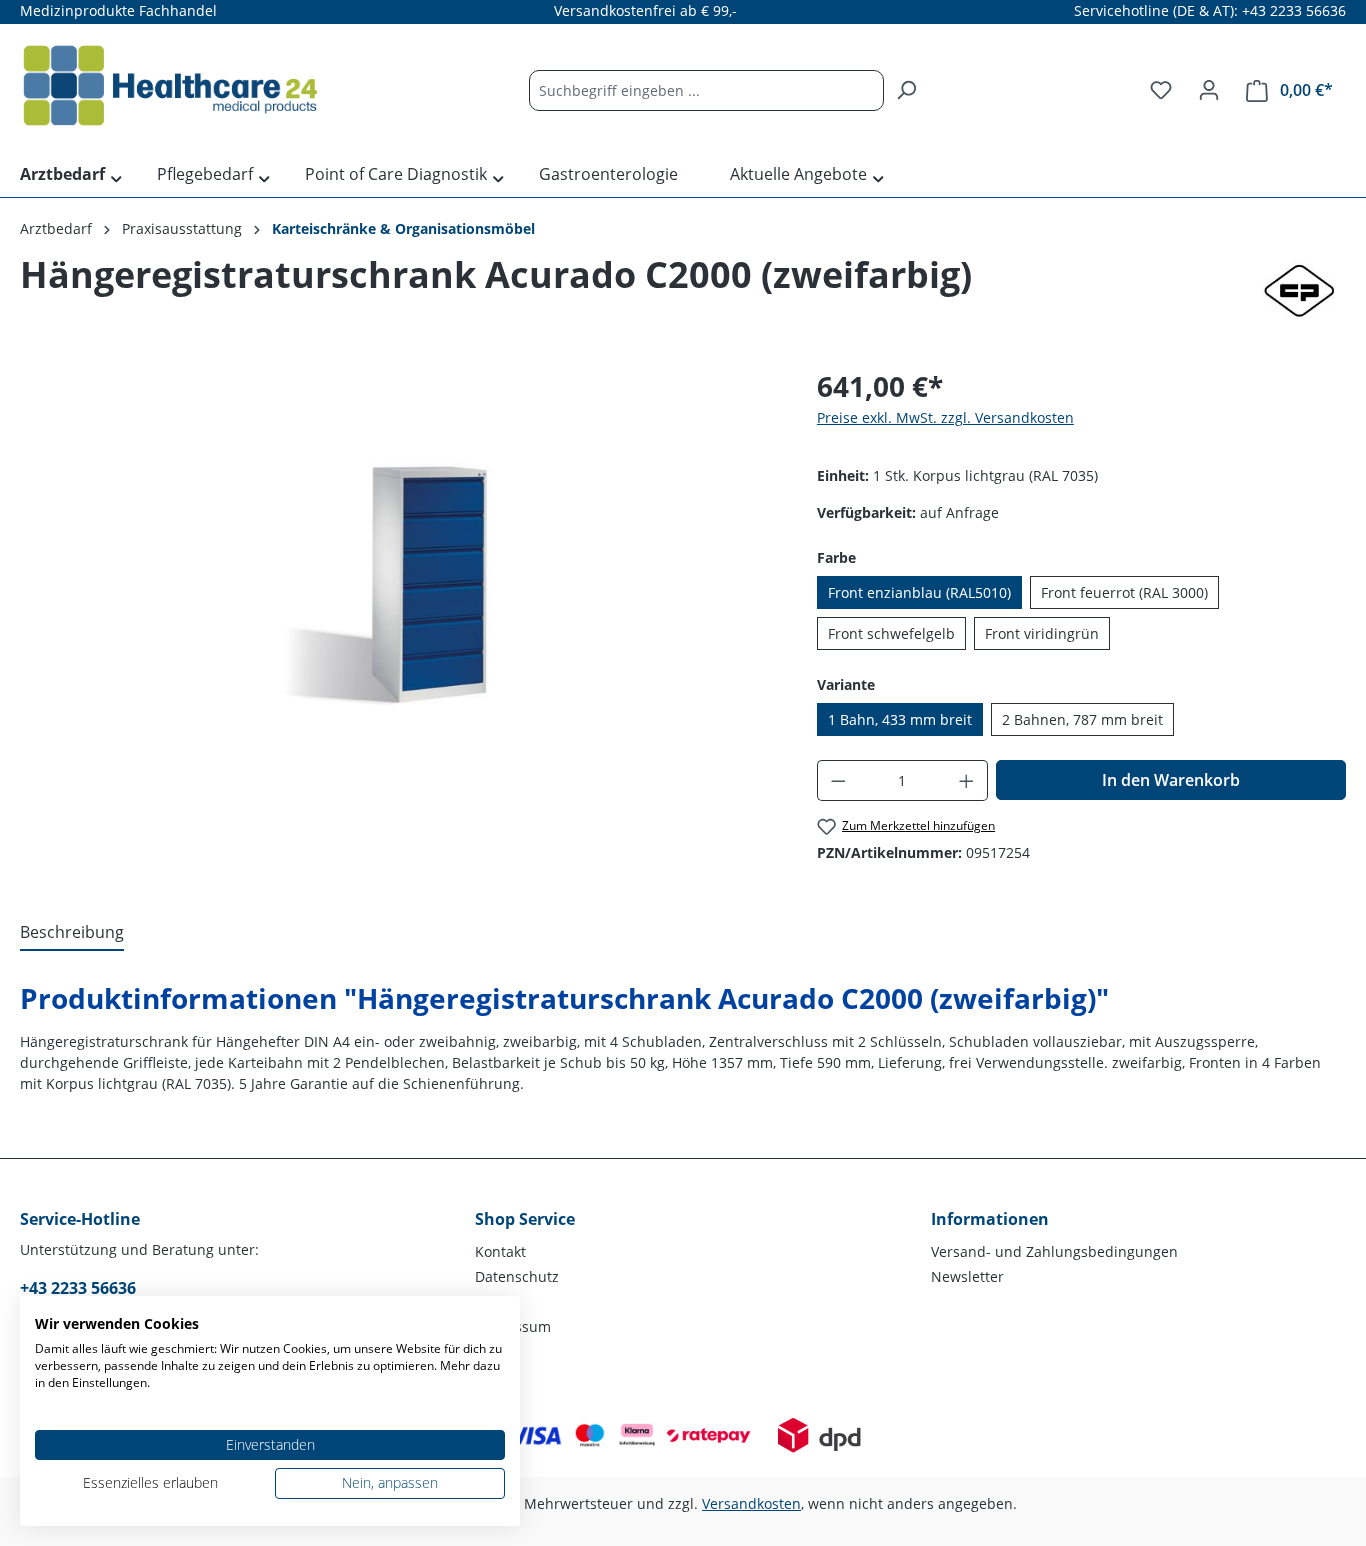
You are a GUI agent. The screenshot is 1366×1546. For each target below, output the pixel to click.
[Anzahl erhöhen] (967, 780)
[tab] (72, 933)
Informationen (990, 1219)
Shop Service (525, 1219)
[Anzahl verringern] (838, 780)
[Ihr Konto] (1209, 90)
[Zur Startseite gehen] (170, 86)
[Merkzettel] (1161, 90)
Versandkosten (751, 1503)
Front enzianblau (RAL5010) (919, 592)
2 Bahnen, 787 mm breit (1082, 719)
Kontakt (500, 1251)
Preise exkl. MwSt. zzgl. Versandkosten (945, 417)
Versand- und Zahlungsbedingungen (1054, 1251)
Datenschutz (517, 1276)
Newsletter (967, 1276)
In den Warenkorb (1171, 780)
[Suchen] (906, 90)
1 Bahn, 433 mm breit (900, 719)
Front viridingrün (1042, 633)
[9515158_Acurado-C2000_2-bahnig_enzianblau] (398, 581)
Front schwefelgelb (891, 633)
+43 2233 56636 (78, 1288)
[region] (398, 580)
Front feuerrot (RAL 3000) (1124, 592)
